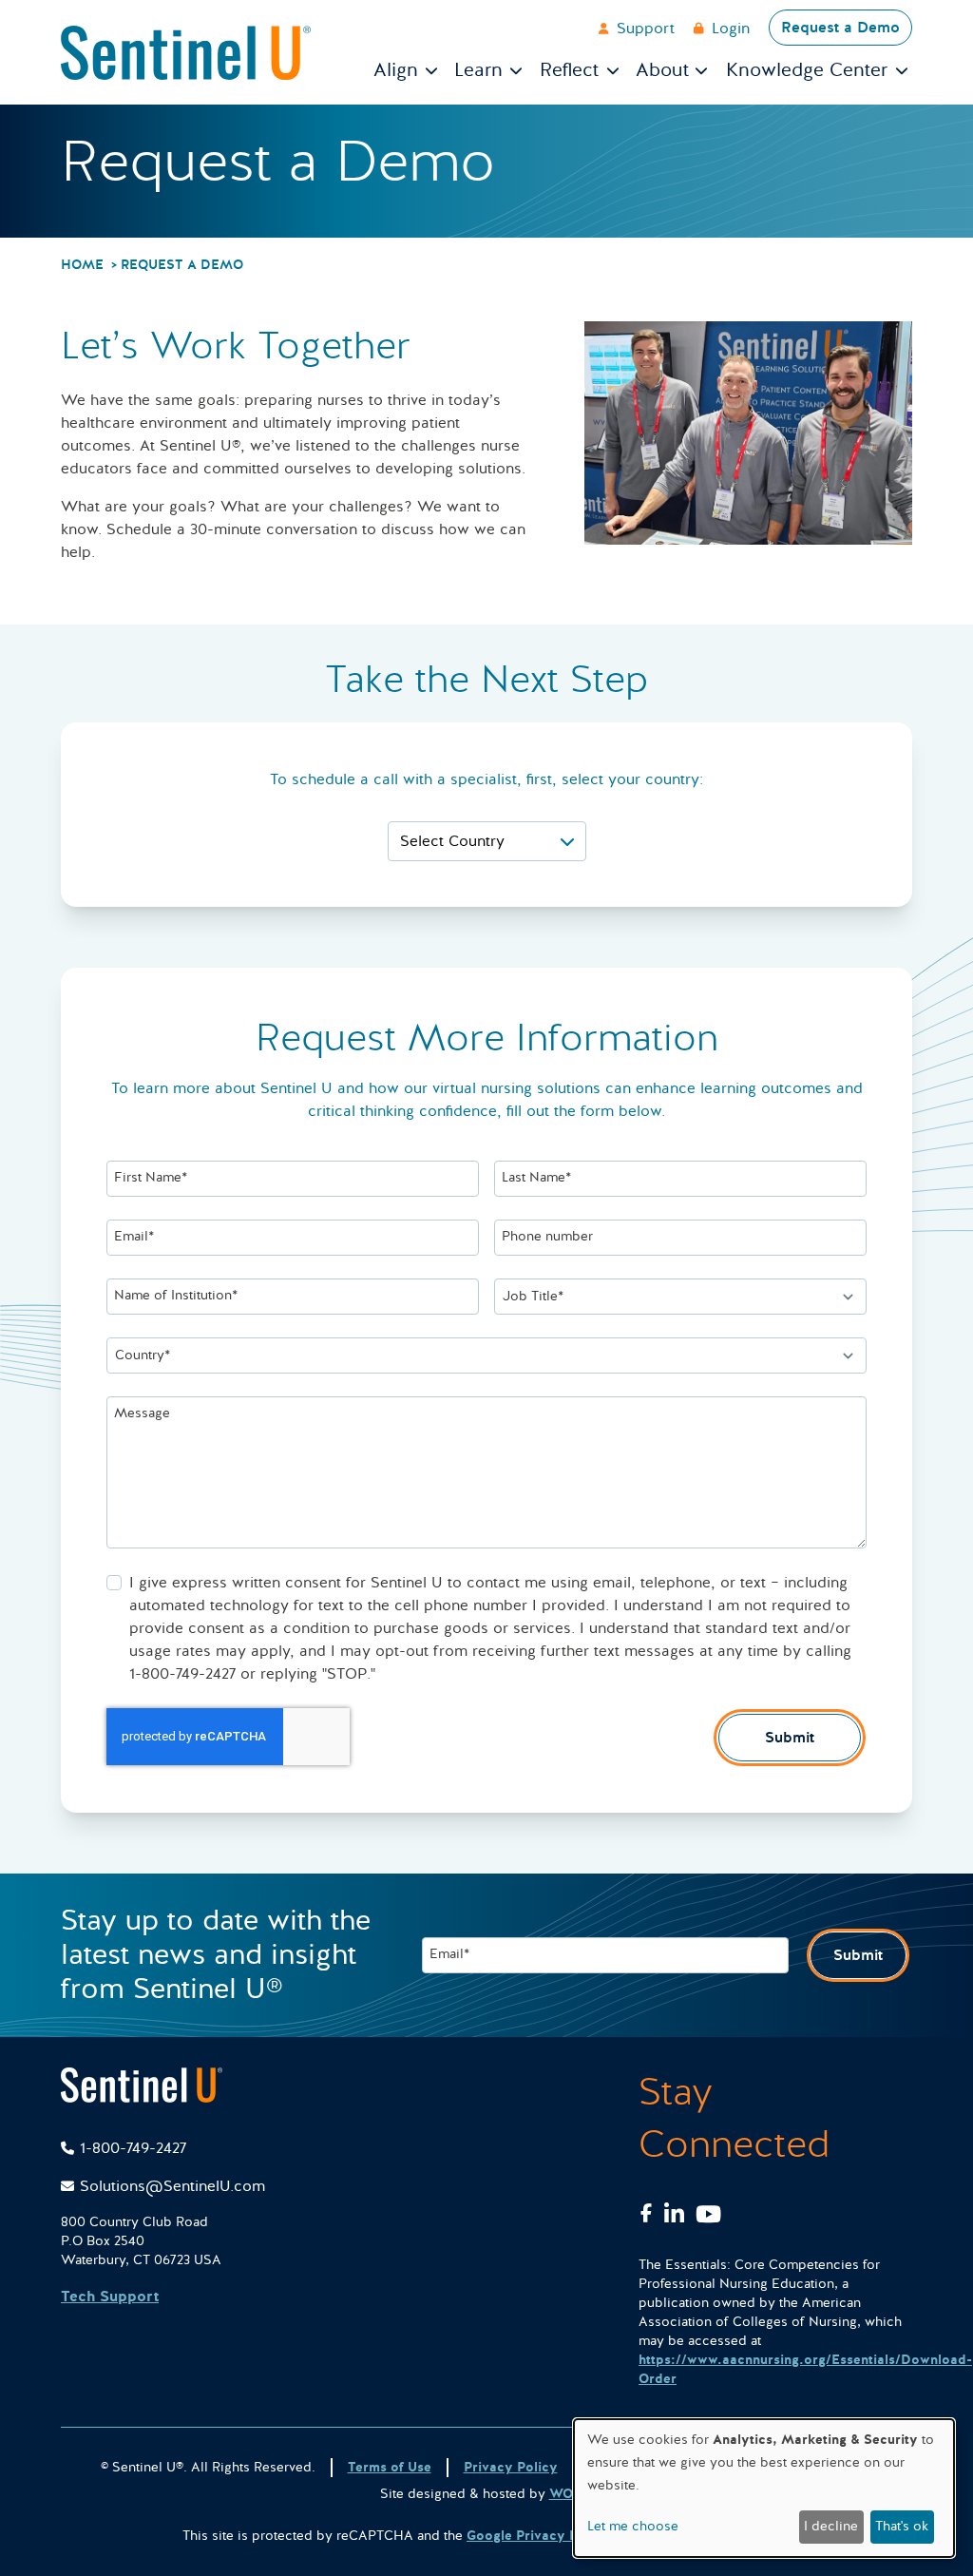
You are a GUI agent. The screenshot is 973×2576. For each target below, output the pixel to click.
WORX (570, 2494)
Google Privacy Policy (538, 2536)
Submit (790, 1738)
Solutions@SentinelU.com (172, 2186)
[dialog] (764, 2488)
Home (82, 265)
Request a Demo (840, 28)
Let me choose (633, 2526)
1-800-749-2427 (133, 2148)
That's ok (902, 2526)
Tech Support (110, 2297)
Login (731, 29)
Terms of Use (390, 2467)
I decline (831, 2526)
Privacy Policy (511, 2467)
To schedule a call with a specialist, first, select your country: (486, 779)
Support (646, 29)
